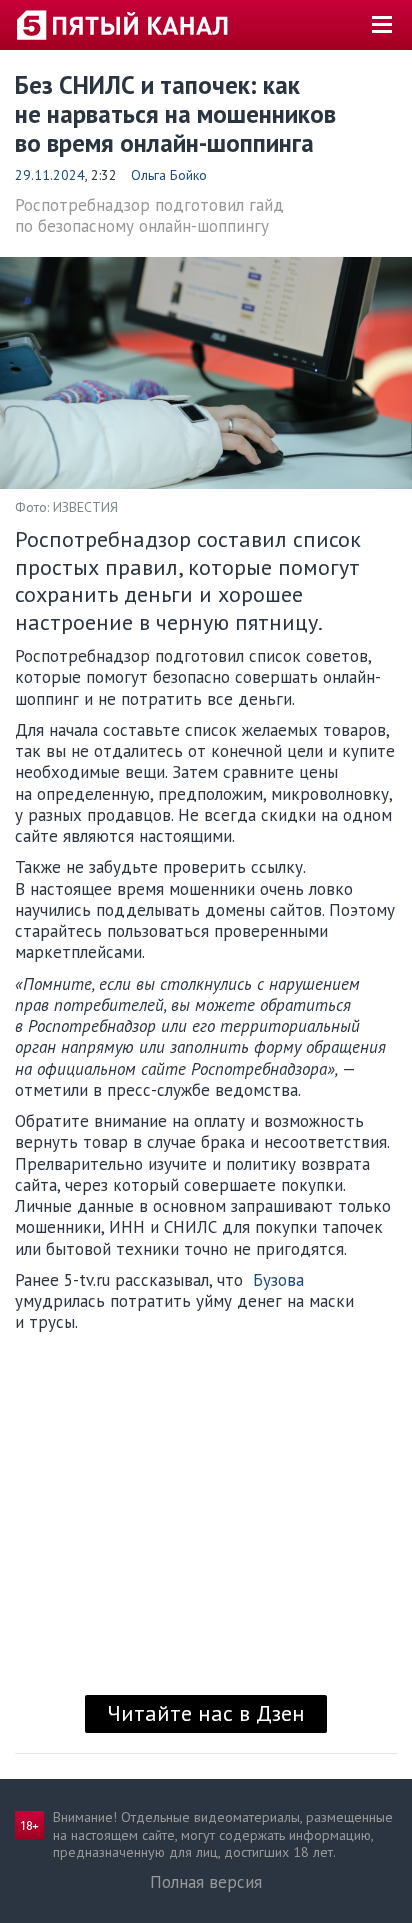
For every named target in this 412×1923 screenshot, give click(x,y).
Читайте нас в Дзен (206, 1713)
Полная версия (206, 1882)
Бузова (278, 1280)
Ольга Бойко (169, 175)
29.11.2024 (50, 175)
